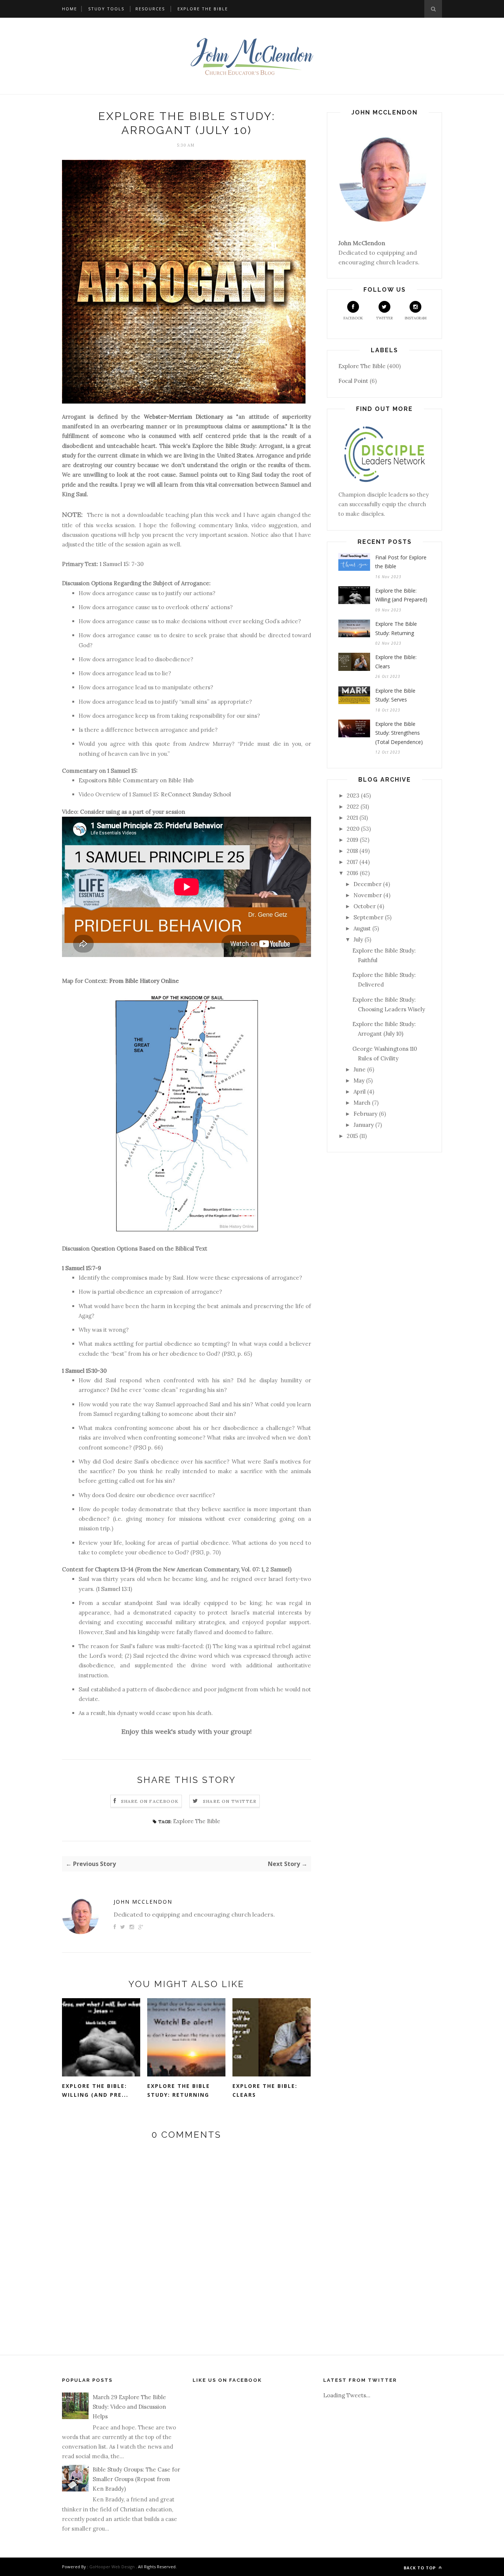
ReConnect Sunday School (195, 794)
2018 (352, 851)
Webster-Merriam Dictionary (184, 417)
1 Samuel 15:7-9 (82, 1268)
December (367, 884)
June (360, 1069)
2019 (353, 840)
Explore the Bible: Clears (265, 2090)
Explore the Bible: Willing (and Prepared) (401, 595)
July (358, 939)
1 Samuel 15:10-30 (84, 1371)
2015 (352, 1136)
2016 (353, 873)
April (360, 1092)
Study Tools (106, 9)
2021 (352, 818)
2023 (353, 795)
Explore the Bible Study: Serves (395, 695)
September (368, 917)
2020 (353, 829)
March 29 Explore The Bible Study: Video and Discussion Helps (129, 2407)
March (362, 1103)
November (368, 895)
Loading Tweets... (347, 2395)
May (359, 1081)
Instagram (416, 318)
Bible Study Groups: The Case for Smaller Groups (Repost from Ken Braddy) (136, 2479)
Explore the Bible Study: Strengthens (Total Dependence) (399, 733)
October (365, 906)
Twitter (384, 318)
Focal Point (353, 381)
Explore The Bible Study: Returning (179, 2090)
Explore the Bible (203, 9)
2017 (352, 862)
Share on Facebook (150, 1801)
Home (70, 9)
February (365, 1114)
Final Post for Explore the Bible (401, 562)
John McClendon (143, 1902)
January (364, 1125)
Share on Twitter (230, 1801)
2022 (353, 807)
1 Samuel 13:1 (114, 1589)
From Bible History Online (144, 981)
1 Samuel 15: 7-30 (122, 564)
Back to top (420, 2568)
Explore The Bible (197, 1821)
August (362, 928)
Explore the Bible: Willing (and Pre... (95, 2090)
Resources (150, 9)
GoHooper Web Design (112, 2567)
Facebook (353, 318)
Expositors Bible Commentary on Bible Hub (136, 780)
